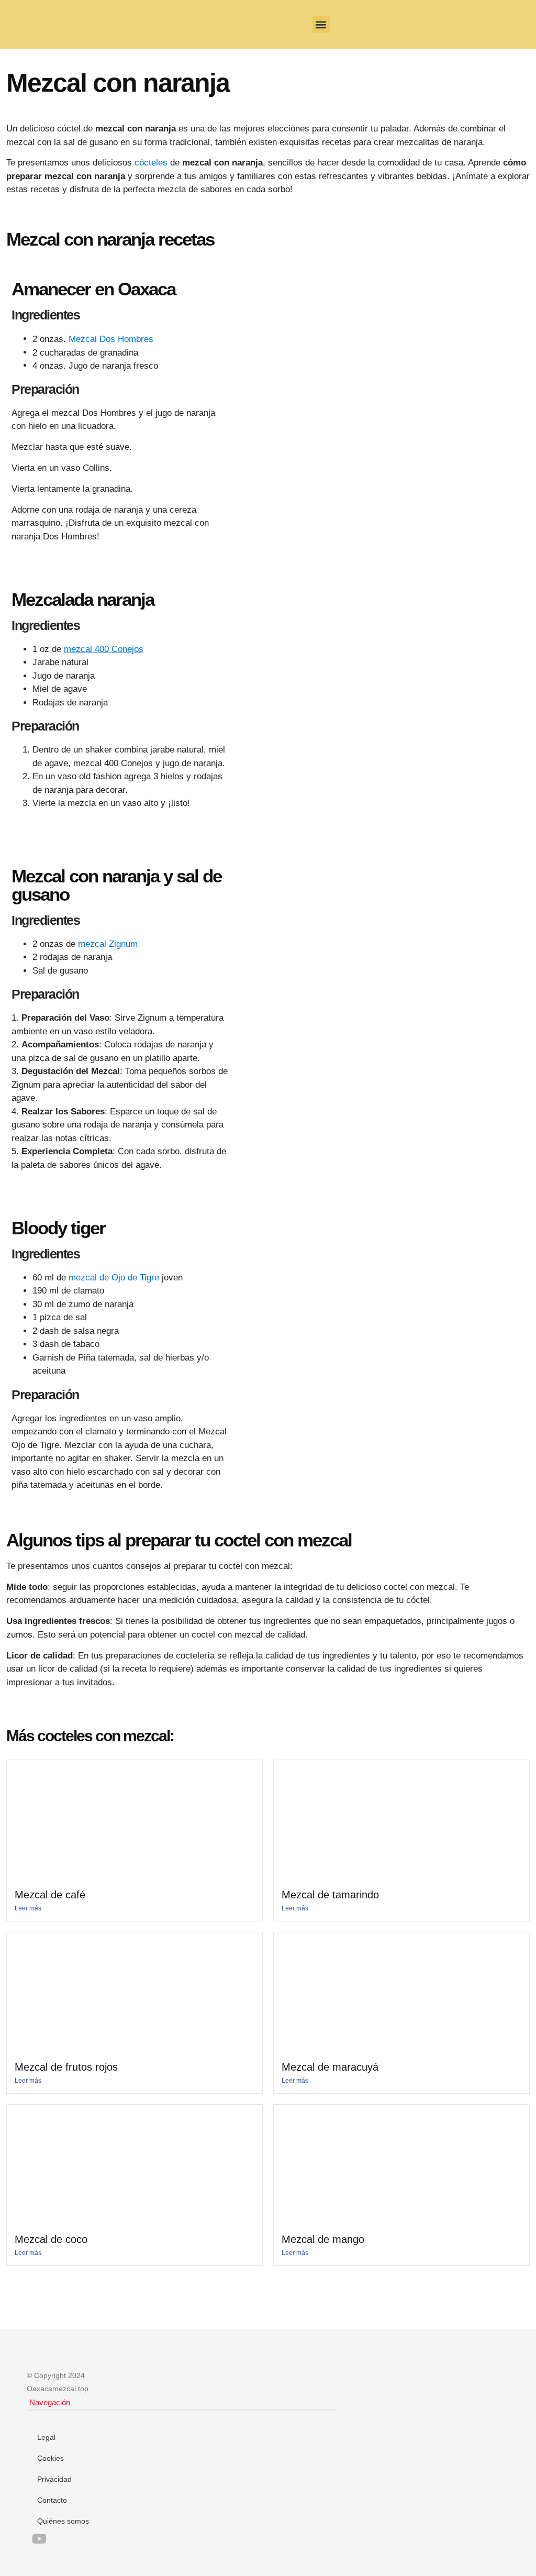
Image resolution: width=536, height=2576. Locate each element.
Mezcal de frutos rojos (66, 2067)
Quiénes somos (63, 2521)
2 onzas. (93, 339)
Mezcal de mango (323, 2239)
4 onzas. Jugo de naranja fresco (95, 366)
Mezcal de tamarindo (330, 1895)
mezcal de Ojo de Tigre (114, 1278)
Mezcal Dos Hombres (111, 339)
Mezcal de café (50, 1895)
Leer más (28, 1908)
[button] (321, 24)
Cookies (51, 2458)
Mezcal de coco (51, 2239)
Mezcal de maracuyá (330, 2067)
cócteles (151, 163)
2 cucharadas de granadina (85, 353)
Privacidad (54, 2479)
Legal (46, 2437)
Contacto (52, 2500)
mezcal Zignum (108, 944)
